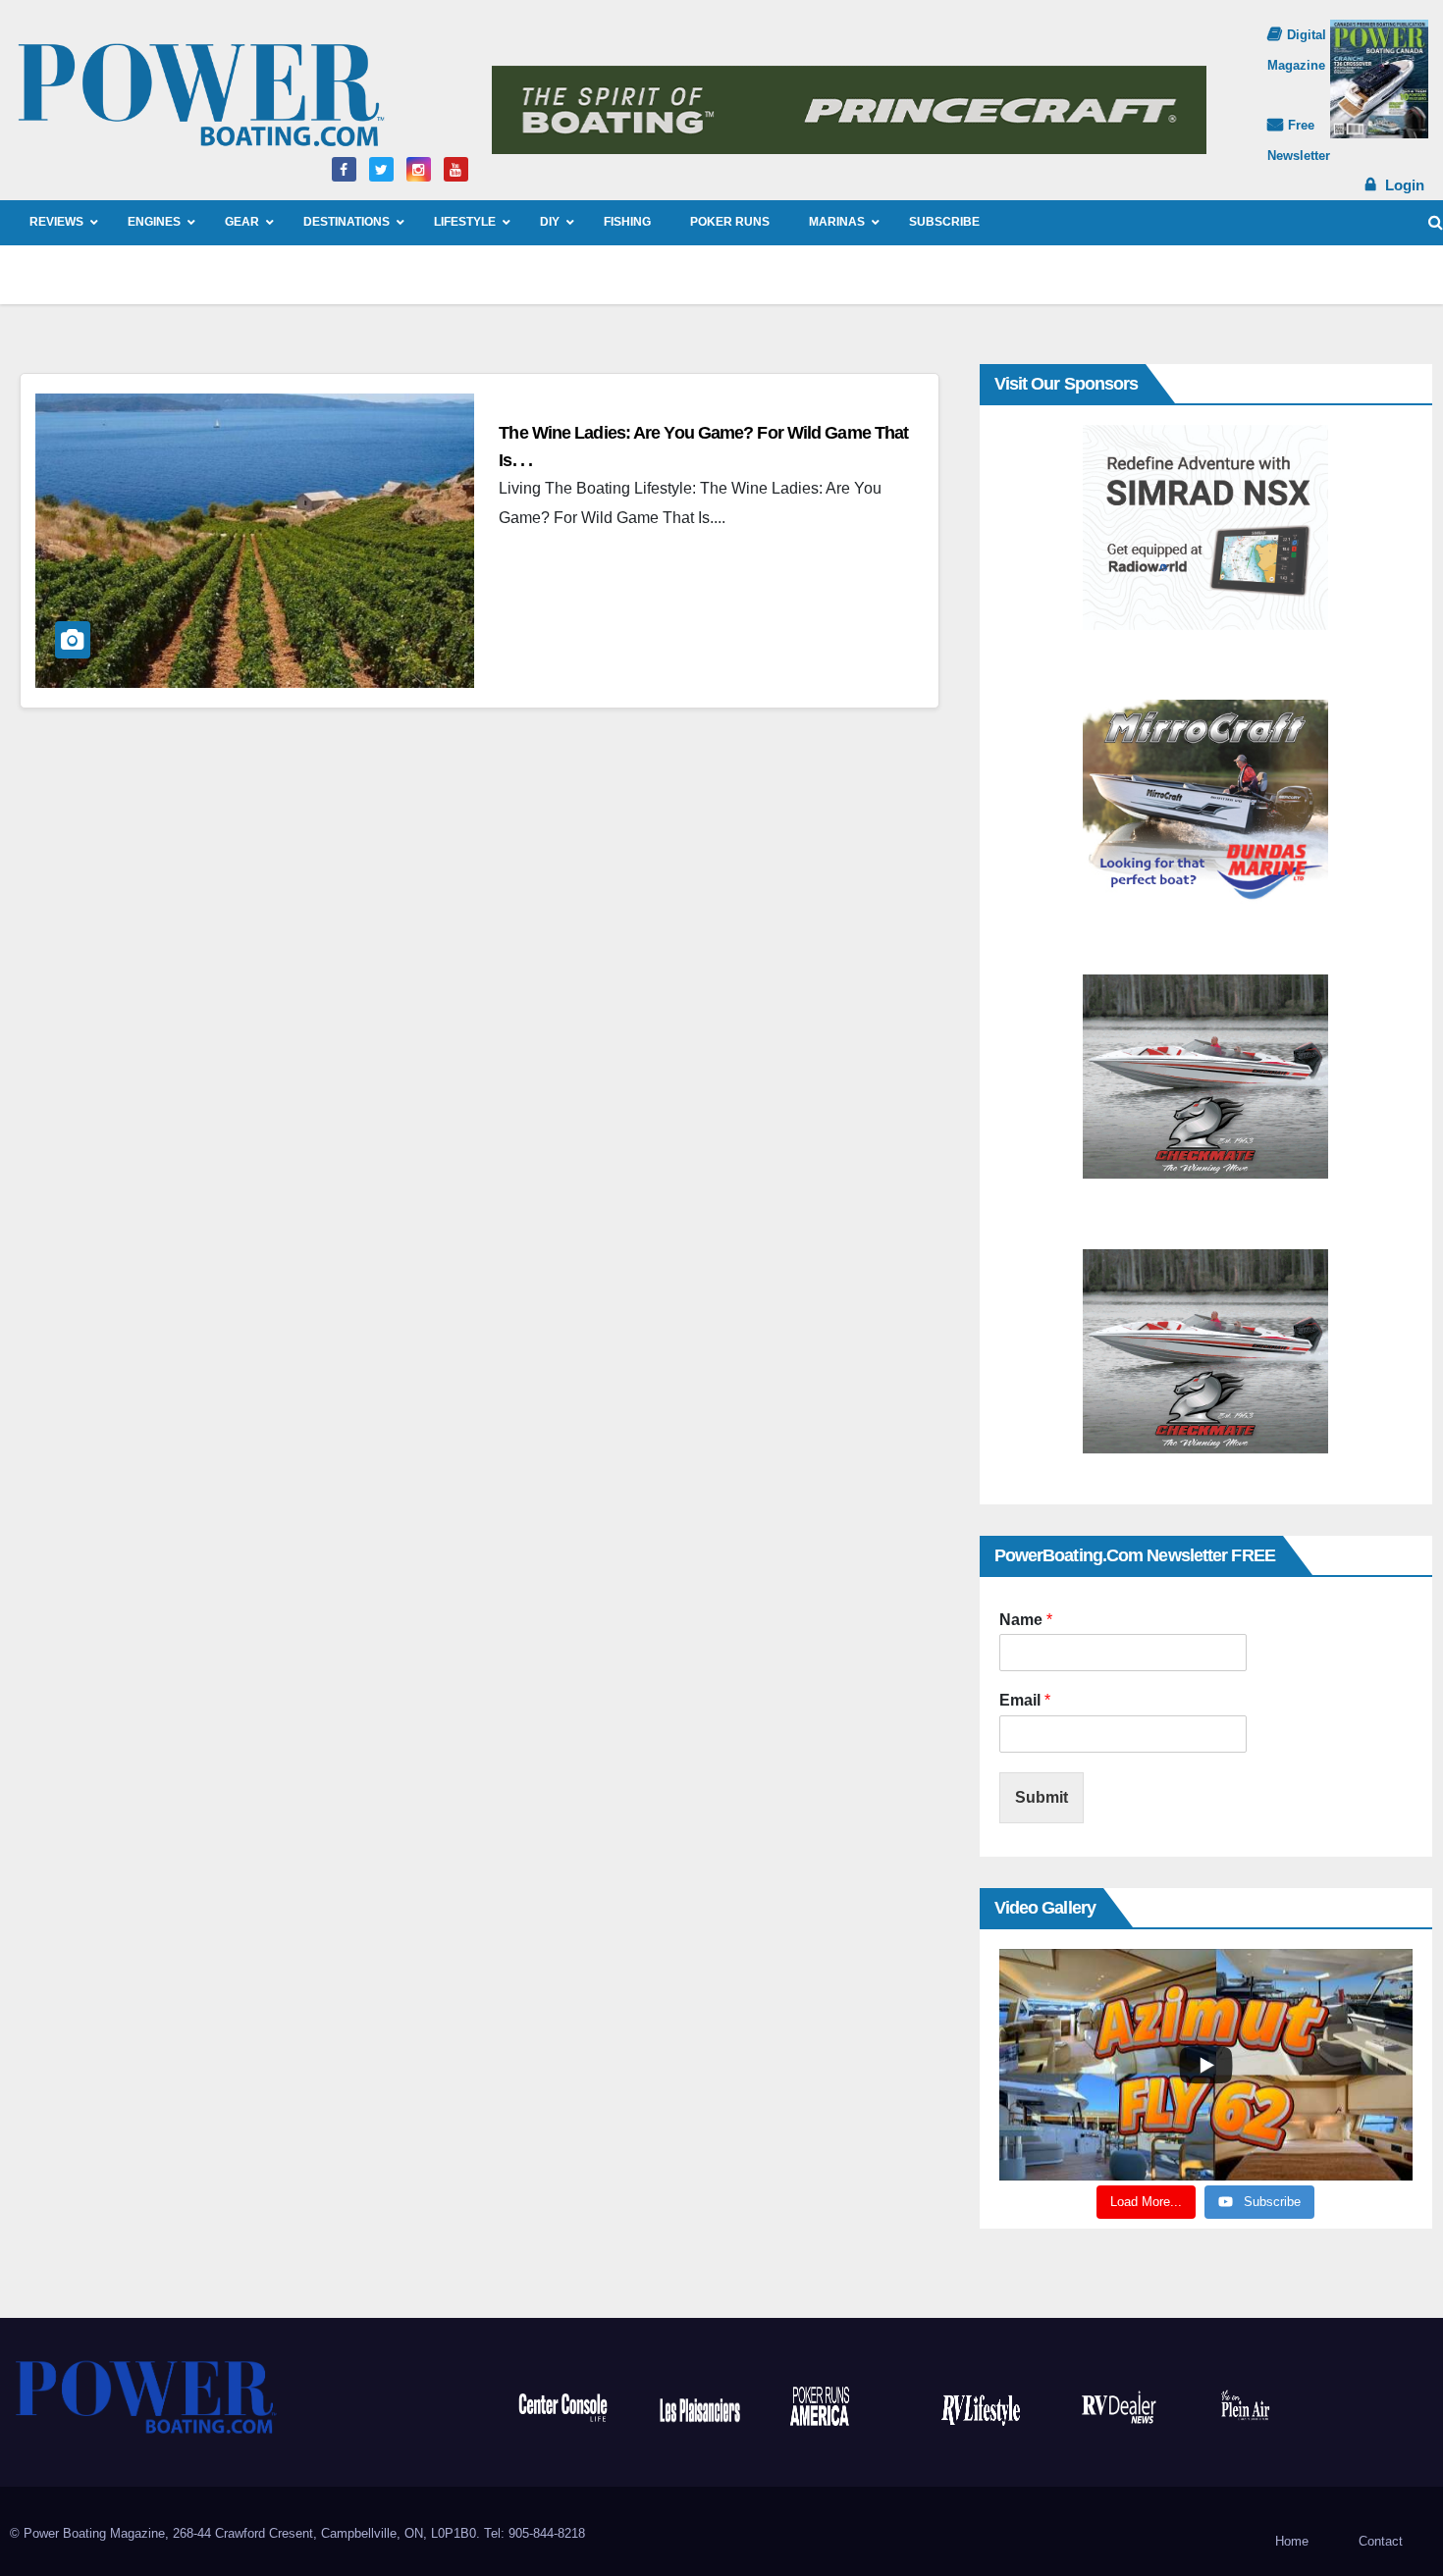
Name (1026, 1620)
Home (1292, 2541)
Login (1405, 185)
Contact (1381, 2541)
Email (1025, 1700)
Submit (1042, 1797)
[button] (1436, 222)
